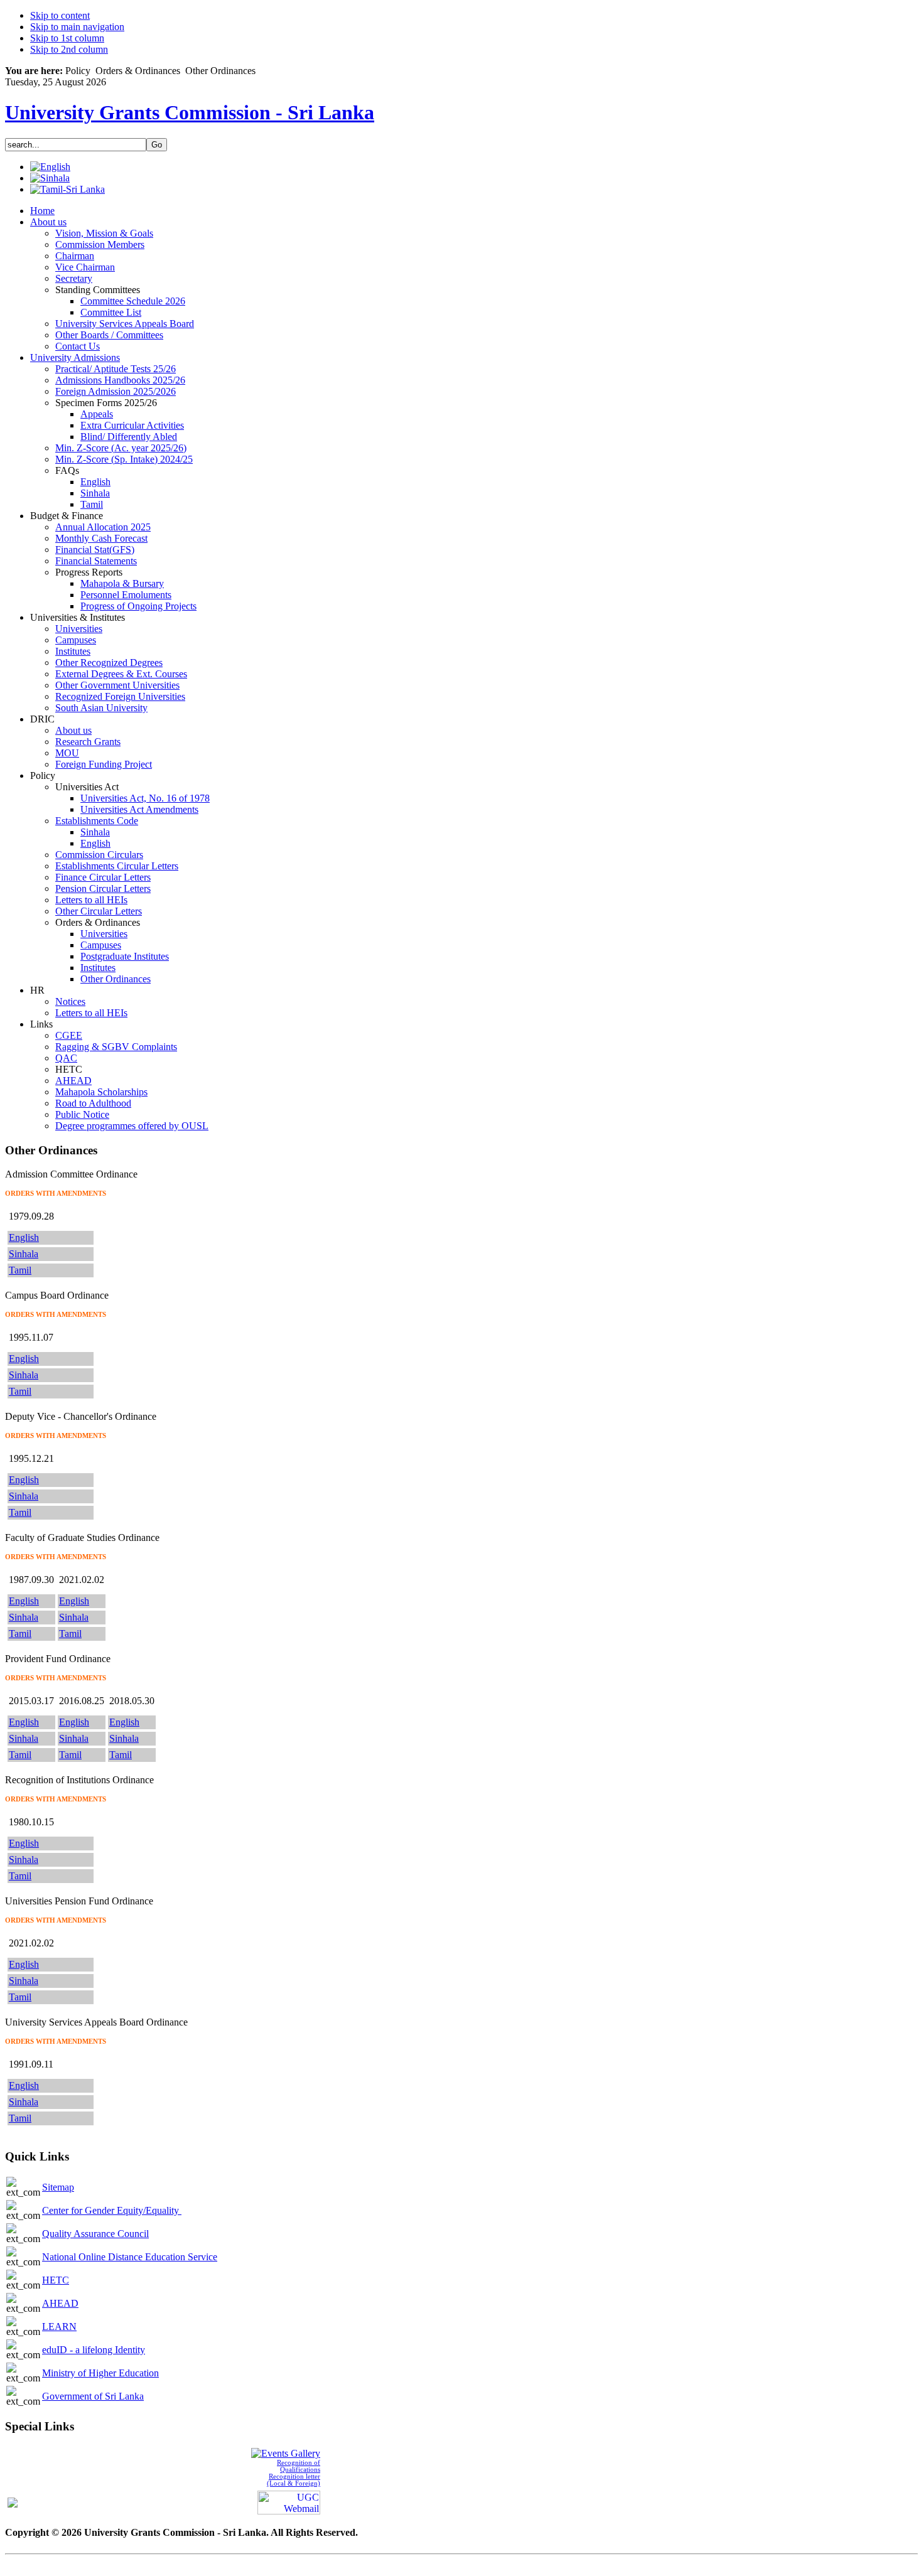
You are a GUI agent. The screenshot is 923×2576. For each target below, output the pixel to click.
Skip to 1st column (67, 38)
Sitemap (58, 2187)
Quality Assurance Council (95, 2234)
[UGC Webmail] (289, 2502)
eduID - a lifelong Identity (94, 2350)
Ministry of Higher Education (100, 2373)
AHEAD (60, 2303)
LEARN (59, 2326)
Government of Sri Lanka (93, 2396)
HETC (56, 2280)
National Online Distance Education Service (130, 2257)
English (24, 1237)
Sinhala (24, 1254)
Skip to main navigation (77, 27)
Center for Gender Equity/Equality (112, 2210)
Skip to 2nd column (69, 49)
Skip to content (60, 15)
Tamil (20, 1270)
